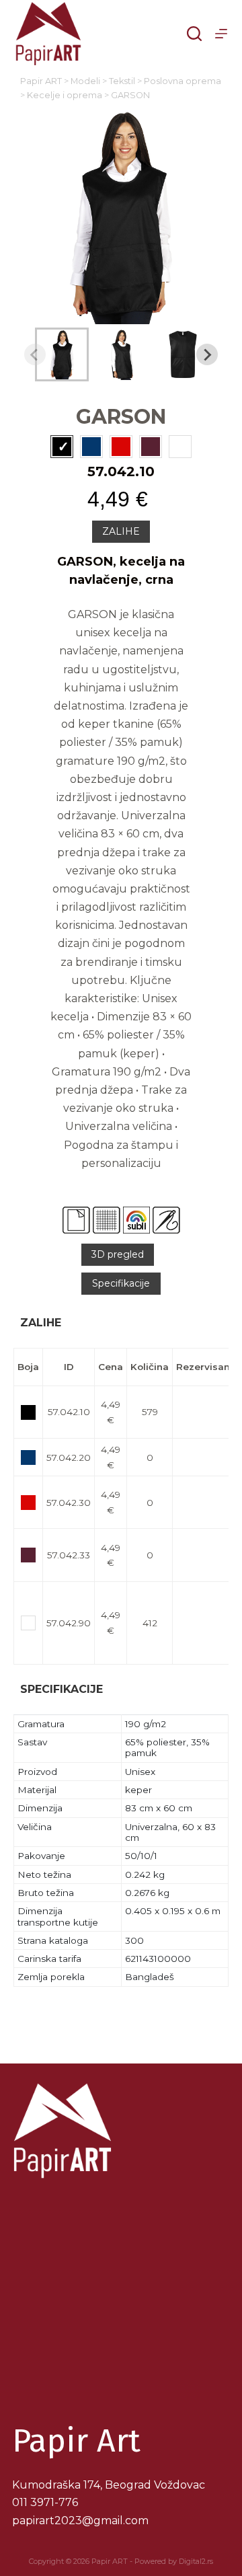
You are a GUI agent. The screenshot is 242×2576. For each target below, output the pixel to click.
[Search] (194, 34)
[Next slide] (207, 354)
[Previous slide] (35, 354)
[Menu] (221, 34)
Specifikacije (121, 1283)
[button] (62, 354)
